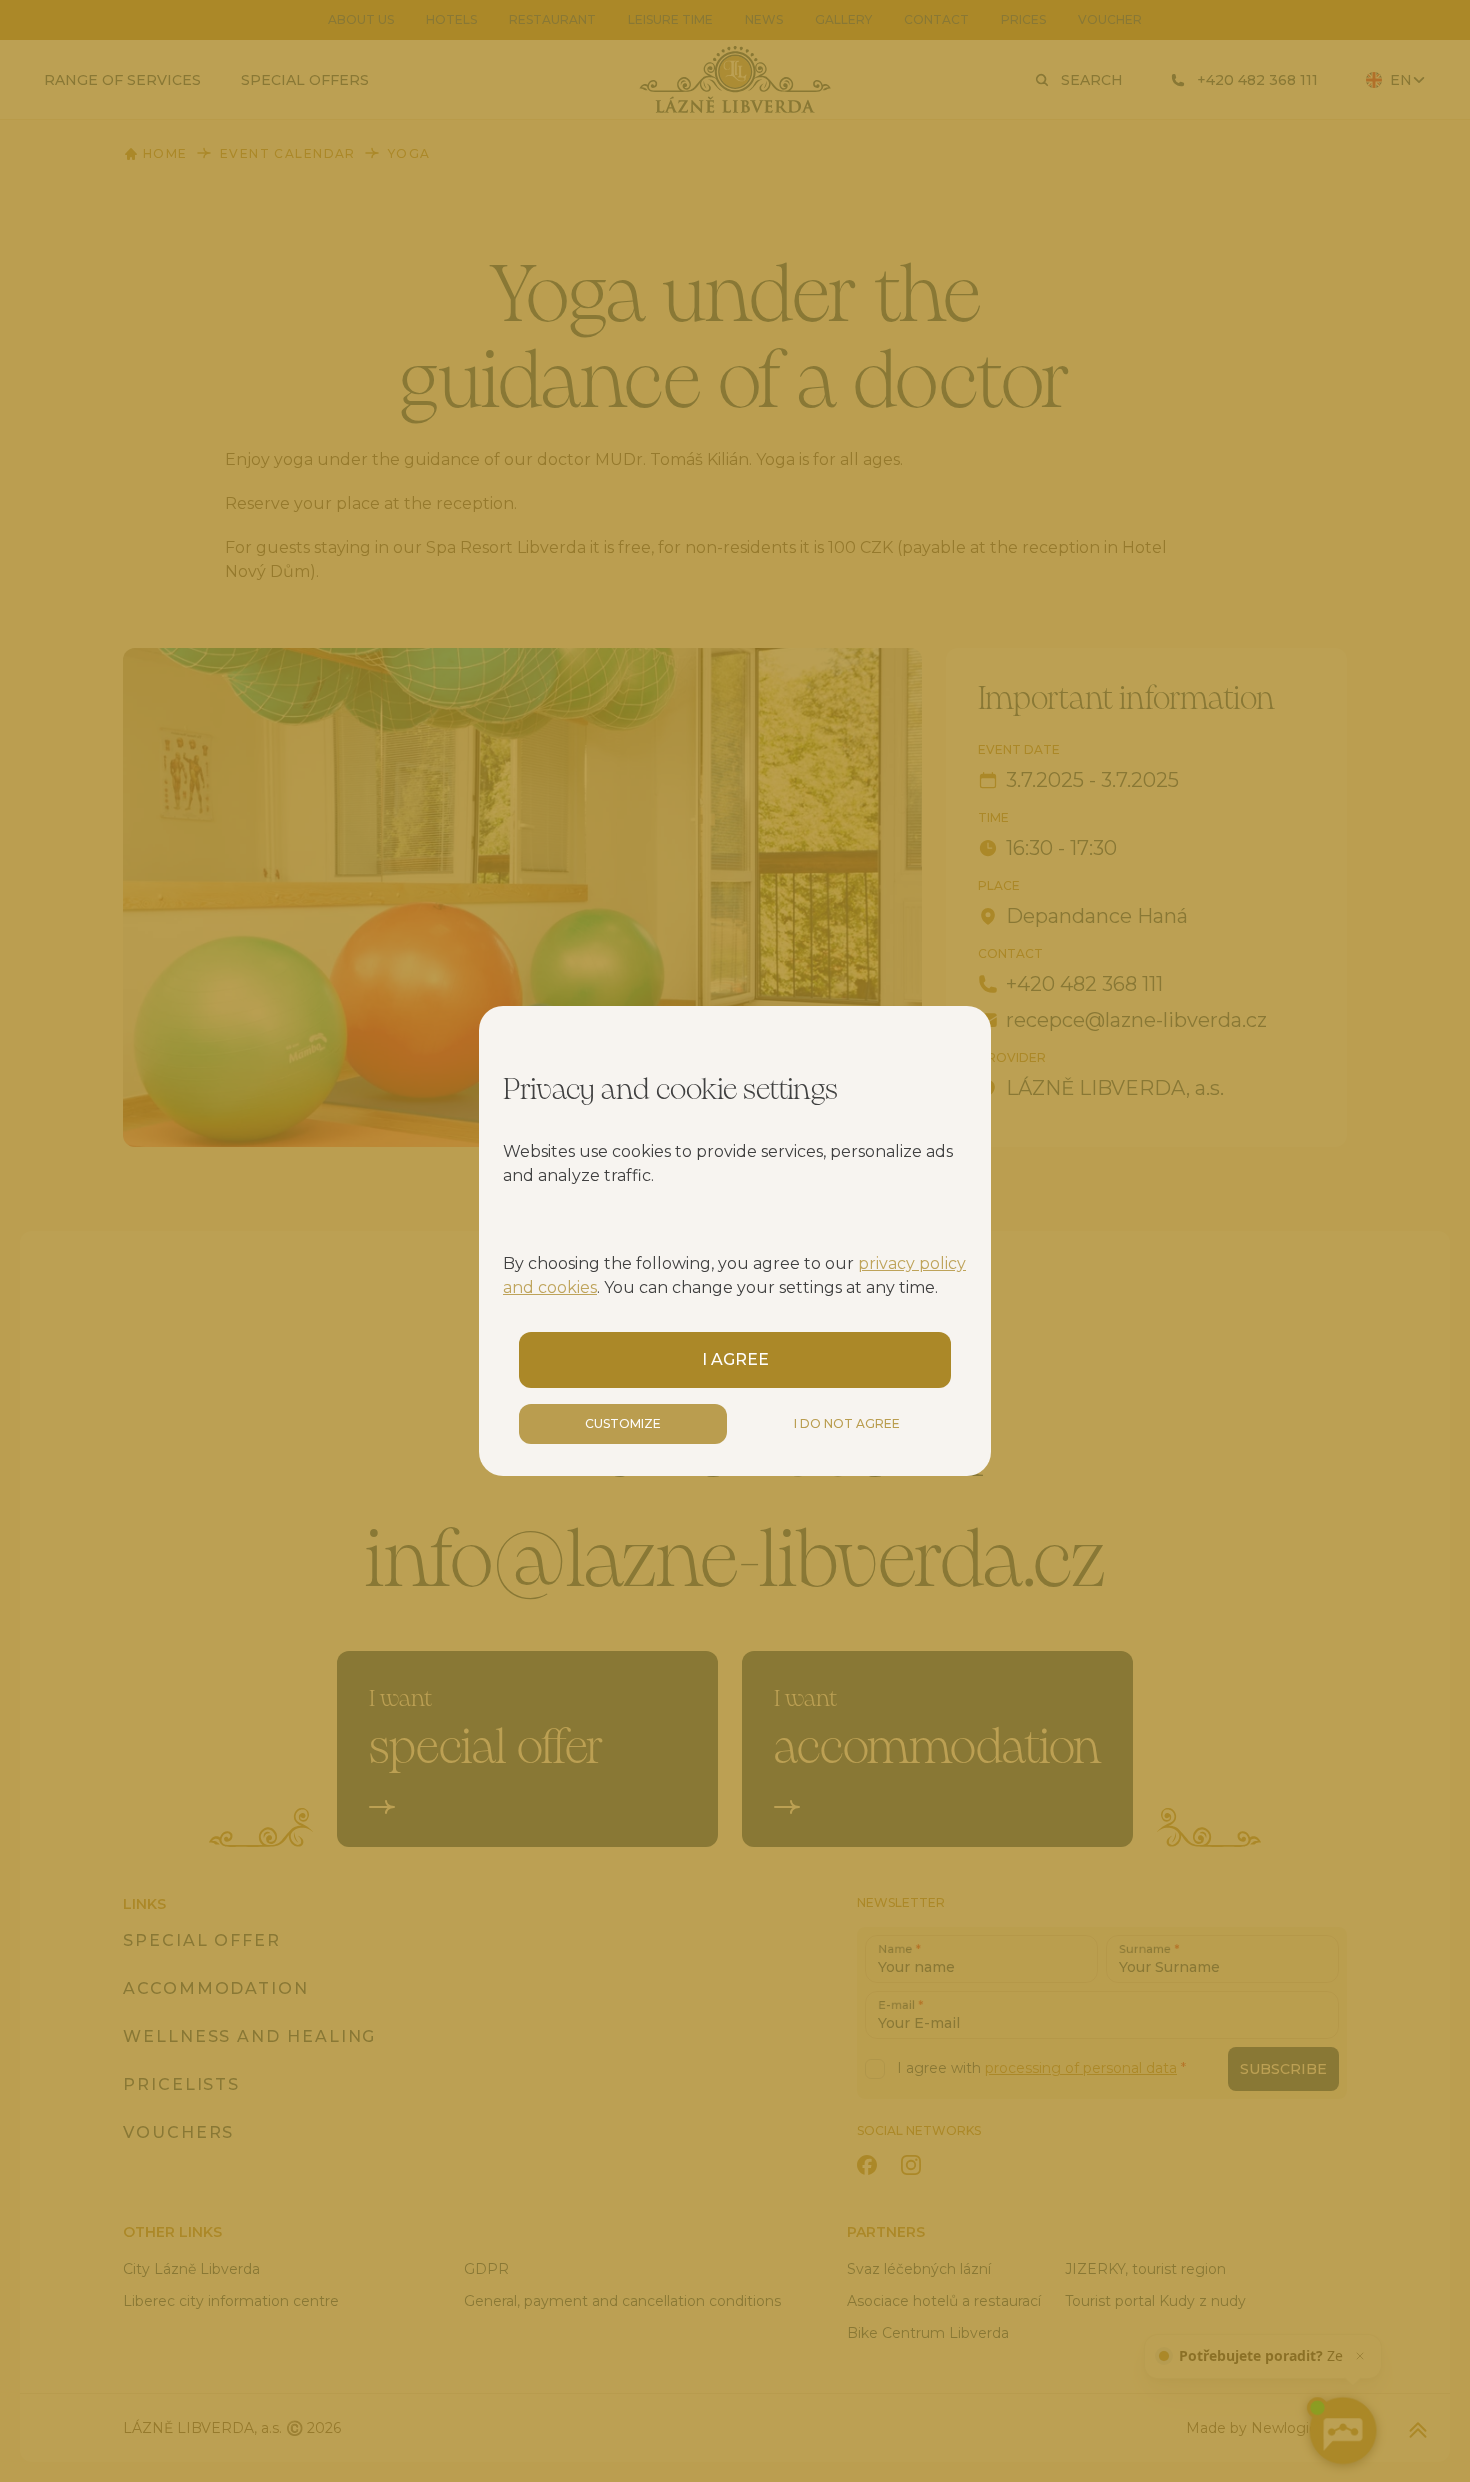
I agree (735, 1359)
